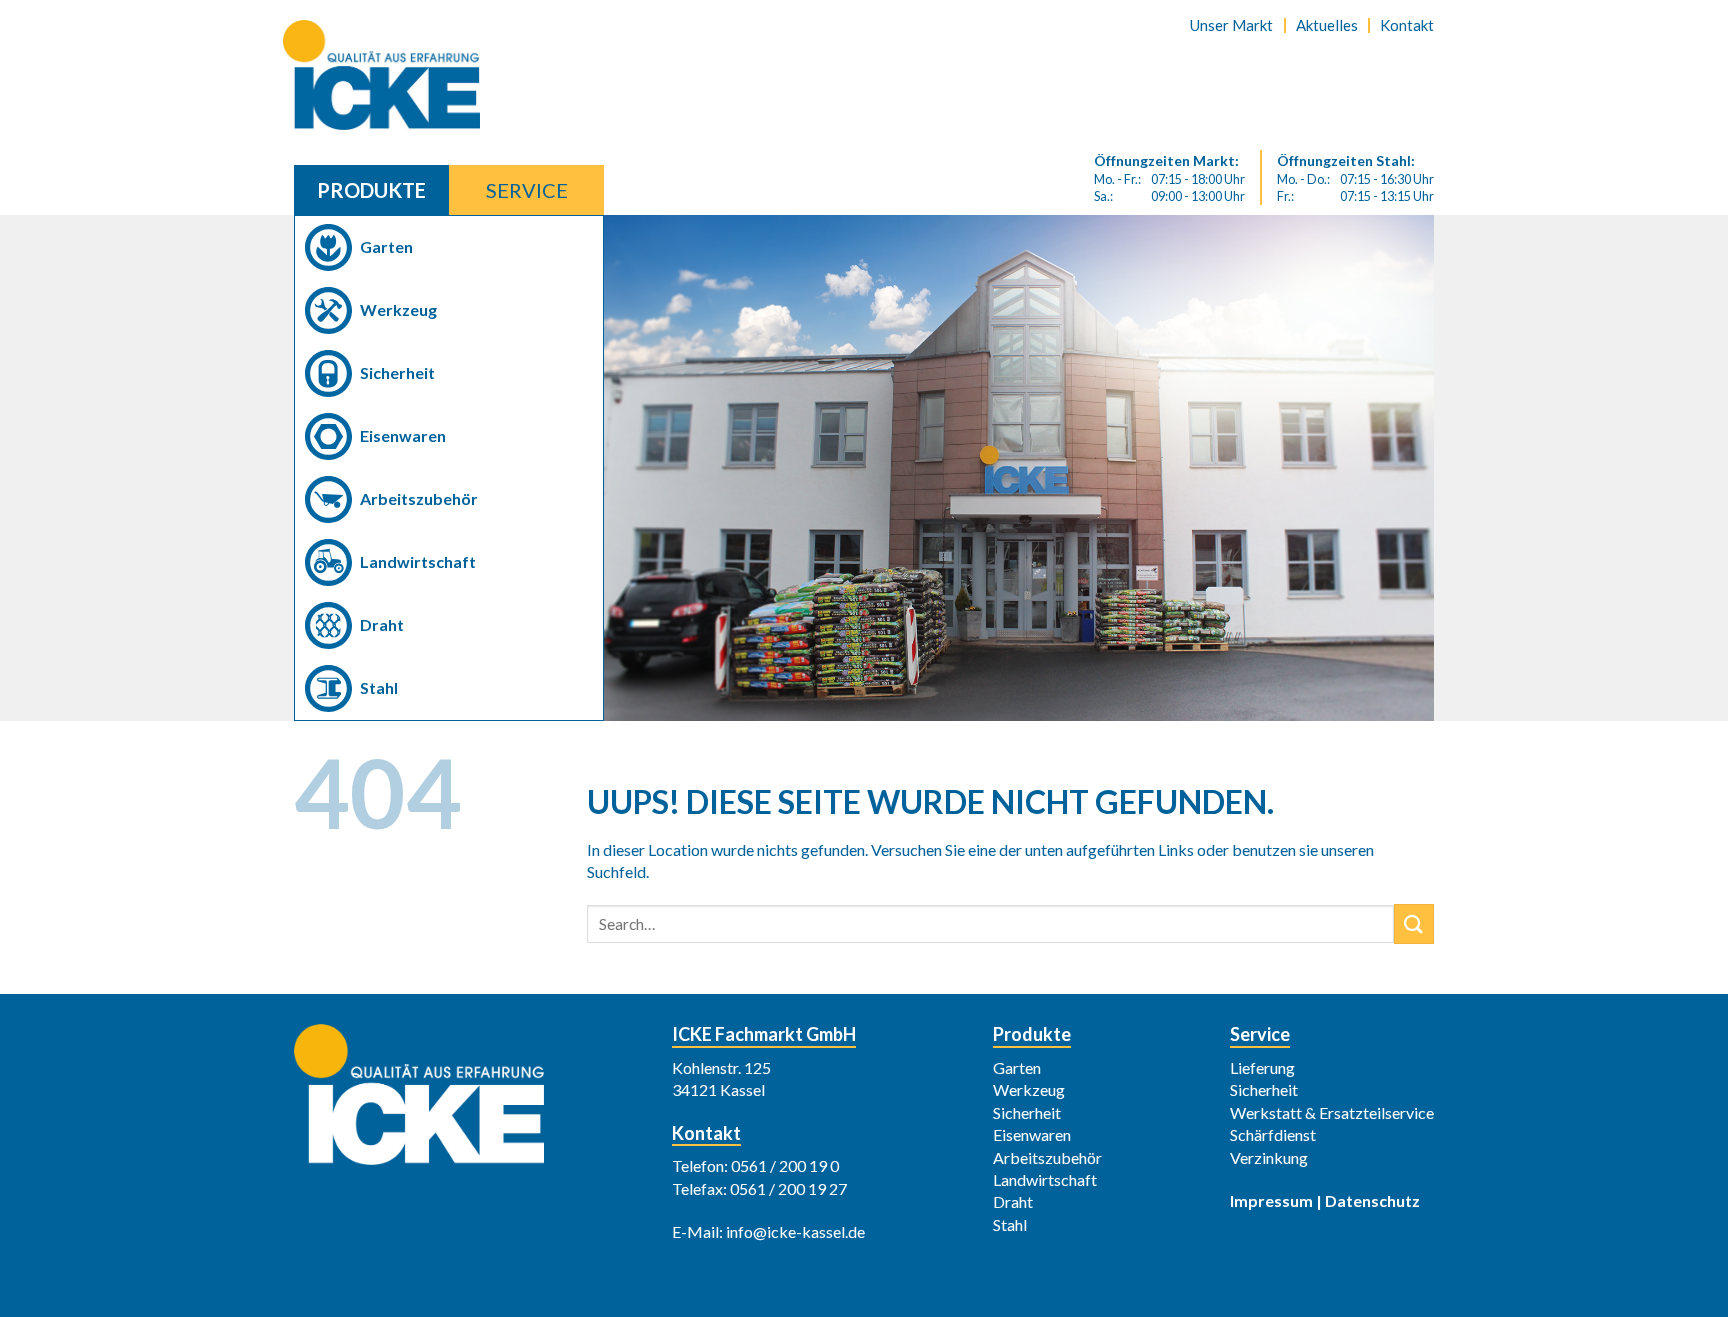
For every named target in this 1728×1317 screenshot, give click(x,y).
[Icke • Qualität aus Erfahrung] (394, 75)
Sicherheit (397, 372)
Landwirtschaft (418, 561)
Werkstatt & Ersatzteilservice (1332, 1112)
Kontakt (1407, 25)
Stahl (379, 687)
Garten (386, 246)
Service (527, 190)
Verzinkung (1269, 1157)
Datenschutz (1372, 1200)
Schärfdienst (1273, 1134)
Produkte (371, 190)
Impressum (1271, 1200)
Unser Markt (1231, 25)
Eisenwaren (403, 435)
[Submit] (1414, 923)
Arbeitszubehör (419, 498)
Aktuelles (1327, 25)
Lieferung (1262, 1067)
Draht (382, 624)
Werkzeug (398, 309)
